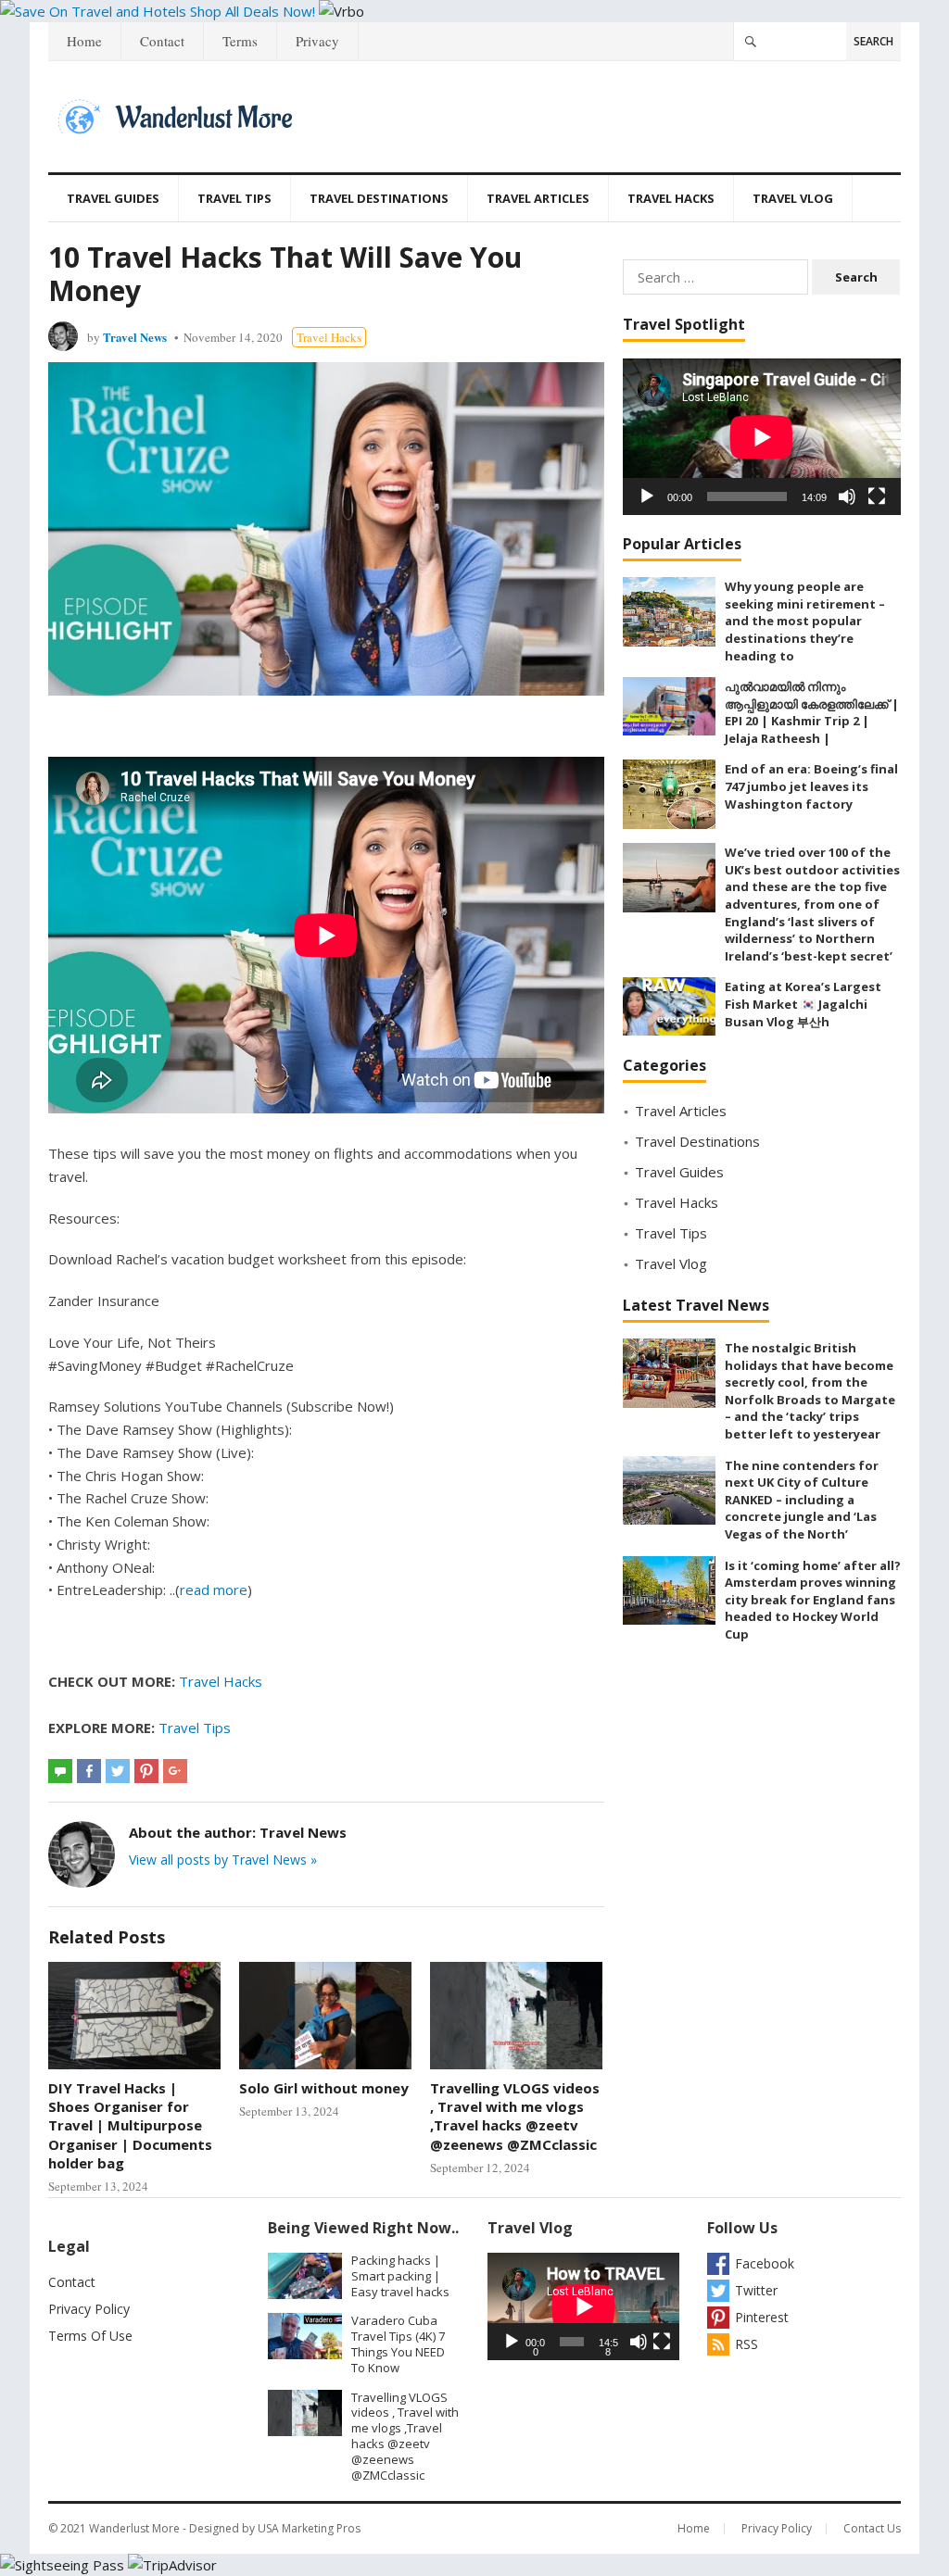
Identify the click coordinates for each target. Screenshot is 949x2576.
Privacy (317, 41)
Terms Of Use (90, 2336)
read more (214, 1590)
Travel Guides (113, 198)
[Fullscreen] (877, 496)
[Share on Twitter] (118, 1771)
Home (84, 41)
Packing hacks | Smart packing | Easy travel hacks (400, 2276)
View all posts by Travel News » (223, 1860)
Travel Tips (234, 198)
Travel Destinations (379, 198)
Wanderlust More (134, 2528)
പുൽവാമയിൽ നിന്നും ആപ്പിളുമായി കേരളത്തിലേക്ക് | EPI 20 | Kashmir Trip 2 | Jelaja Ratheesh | (812, 712)
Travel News (135, 337)
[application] (762, 437)
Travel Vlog (793, 198)
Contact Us (872, 2528)
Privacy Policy (89, 2309)
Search (873, 41)
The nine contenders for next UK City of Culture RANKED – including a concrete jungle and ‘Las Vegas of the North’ (802, 1500)
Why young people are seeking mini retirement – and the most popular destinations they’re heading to (805, 621)
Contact (162, 41)
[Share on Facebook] (89, 1771)
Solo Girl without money (324, 2088)
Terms (240, 41)
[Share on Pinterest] (146, 1771)
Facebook (765, 2263)
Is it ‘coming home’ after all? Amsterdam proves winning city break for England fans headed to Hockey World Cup (813, 1600)
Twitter (756, 2290)
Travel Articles (538, 198)
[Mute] (847, 496)
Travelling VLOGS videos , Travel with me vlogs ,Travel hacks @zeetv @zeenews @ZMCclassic (515, 2116)
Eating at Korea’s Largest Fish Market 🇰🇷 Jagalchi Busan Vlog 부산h (803, 1004)
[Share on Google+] (175, 1771)
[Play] (647, 496)
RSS (747, 2344)
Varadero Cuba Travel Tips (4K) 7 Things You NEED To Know (398, 2344)
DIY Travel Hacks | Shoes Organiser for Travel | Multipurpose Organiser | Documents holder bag (130, 2125)
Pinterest (762, 2317)
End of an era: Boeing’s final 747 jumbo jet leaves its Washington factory (811, 786)
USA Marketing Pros (309, 2528)
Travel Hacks (671, 198)
